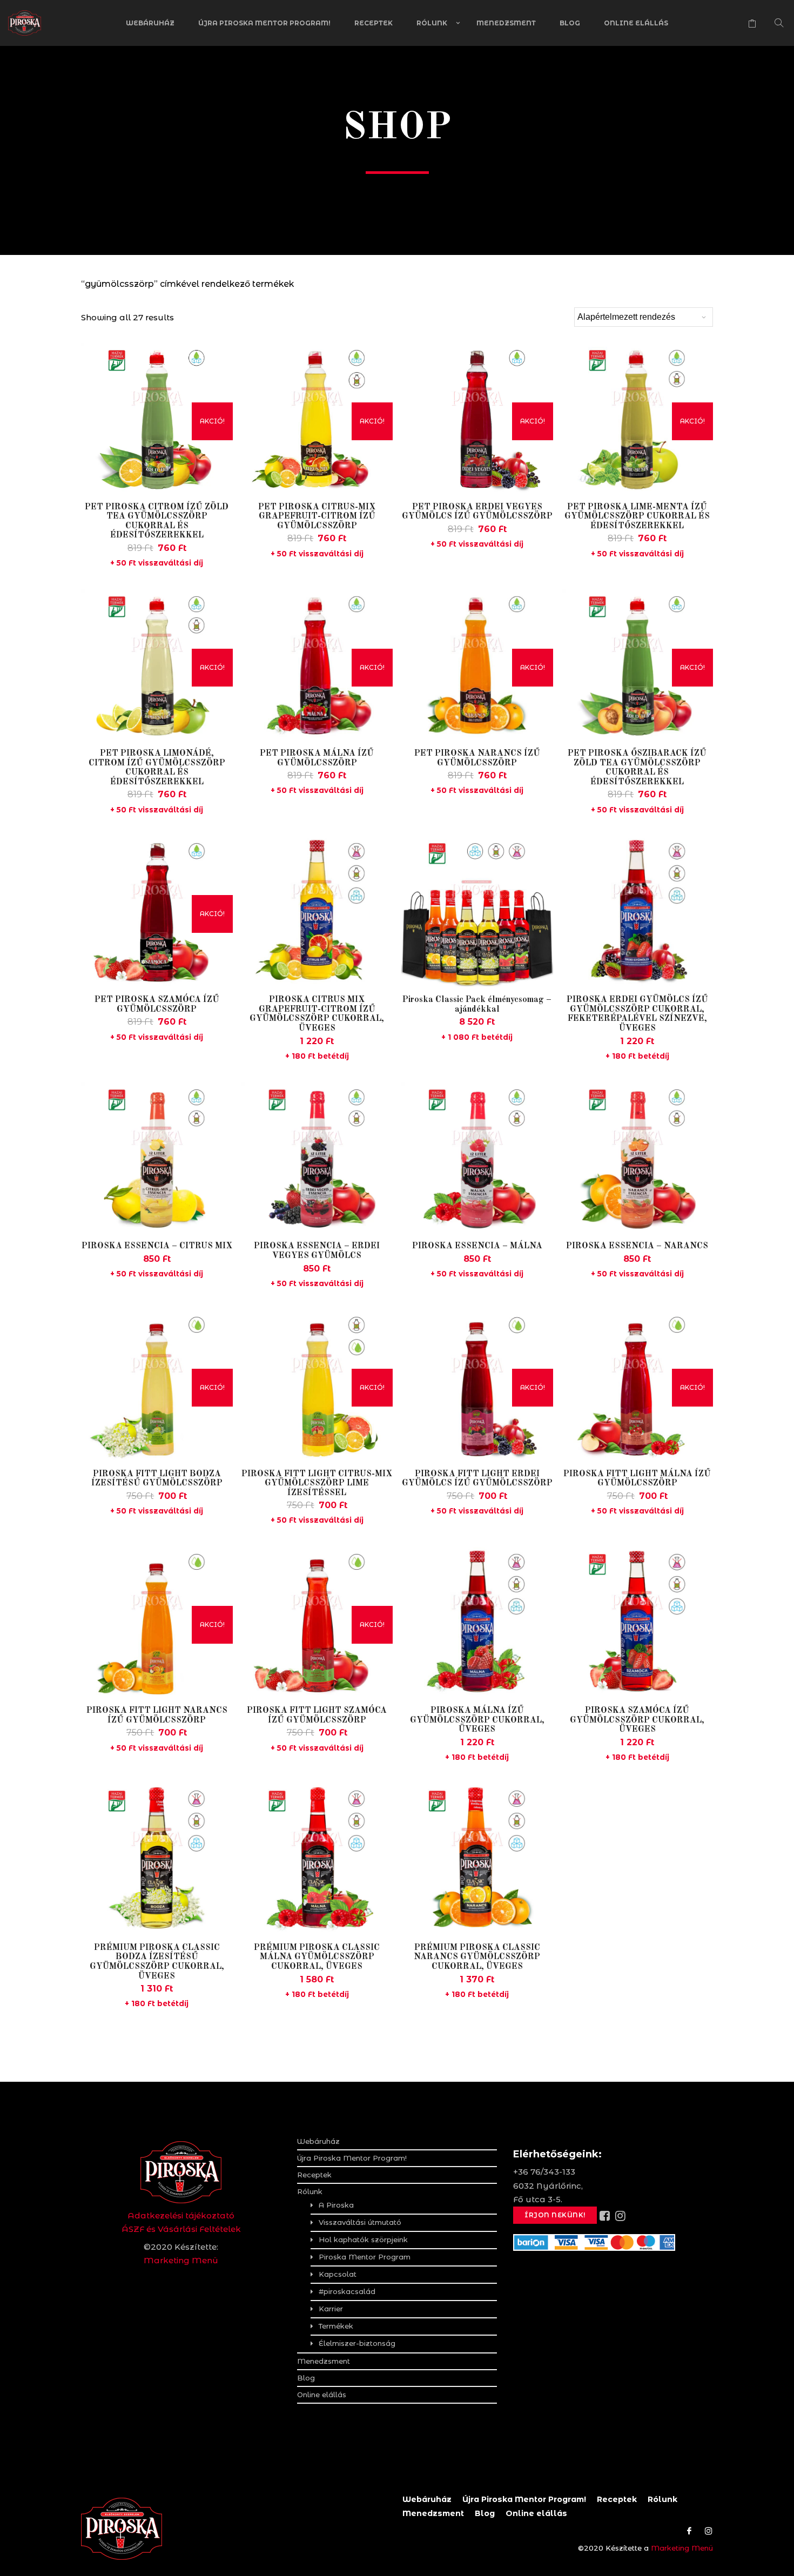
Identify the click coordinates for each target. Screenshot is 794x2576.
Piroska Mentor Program (365, 2257)
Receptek (374, 23)
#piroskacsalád (347, 2291)
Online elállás (636, 23)
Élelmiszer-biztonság (357, 2343)
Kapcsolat (338, 2274)
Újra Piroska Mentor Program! (264, 23)
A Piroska (336, 2205)
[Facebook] (689, 2531)
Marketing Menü (181, 2260)
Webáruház (150, 23)
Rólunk (432, 23)
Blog (570, 23)
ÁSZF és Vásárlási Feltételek (181, 2229)
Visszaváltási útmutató (360, 2222)
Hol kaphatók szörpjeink (363, 2239)
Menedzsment (506, 23)
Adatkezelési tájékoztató (181, 2215)
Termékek (336, 2326)
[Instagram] (706, 2531)
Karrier (331, 2309)
